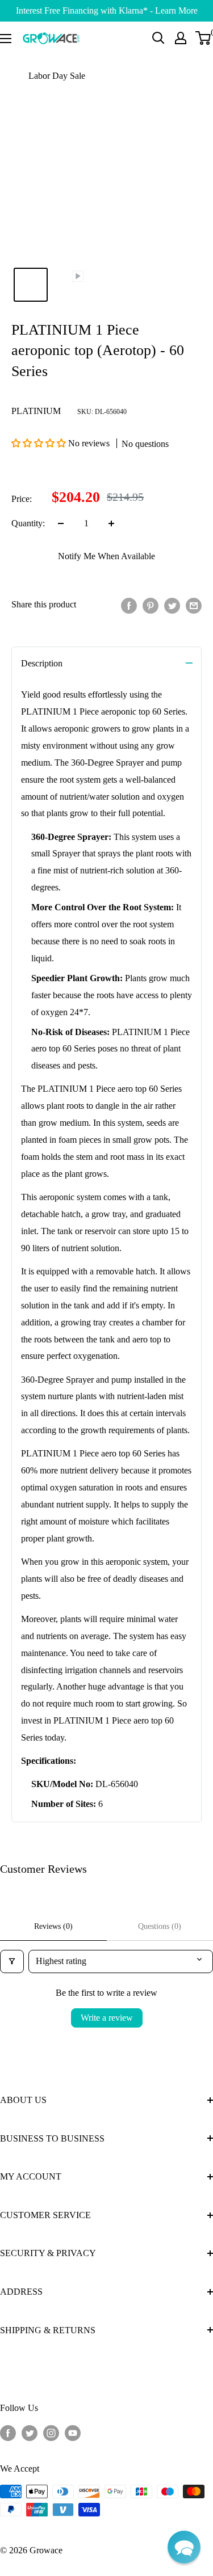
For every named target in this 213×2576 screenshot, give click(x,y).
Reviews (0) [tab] (53, 1926)
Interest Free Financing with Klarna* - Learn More (107, 10)
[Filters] (12, 1961)
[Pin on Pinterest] (151, 605)
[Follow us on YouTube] (73, 2433)
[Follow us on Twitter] (30, 2433)
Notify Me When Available (106, 556)
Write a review (107, 2018)
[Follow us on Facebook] (8, 2433)
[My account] (181, 38)
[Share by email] (194, 605)
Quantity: (28, 523)
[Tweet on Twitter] (172, 605)
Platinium (36, 411)
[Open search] (158, 38)
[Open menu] (6, 39)
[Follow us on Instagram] (51, 2433)
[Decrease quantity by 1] (61, 523)
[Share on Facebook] (129, 605)
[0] (204, 38)
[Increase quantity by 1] (111, 523)
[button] (40, 443)
